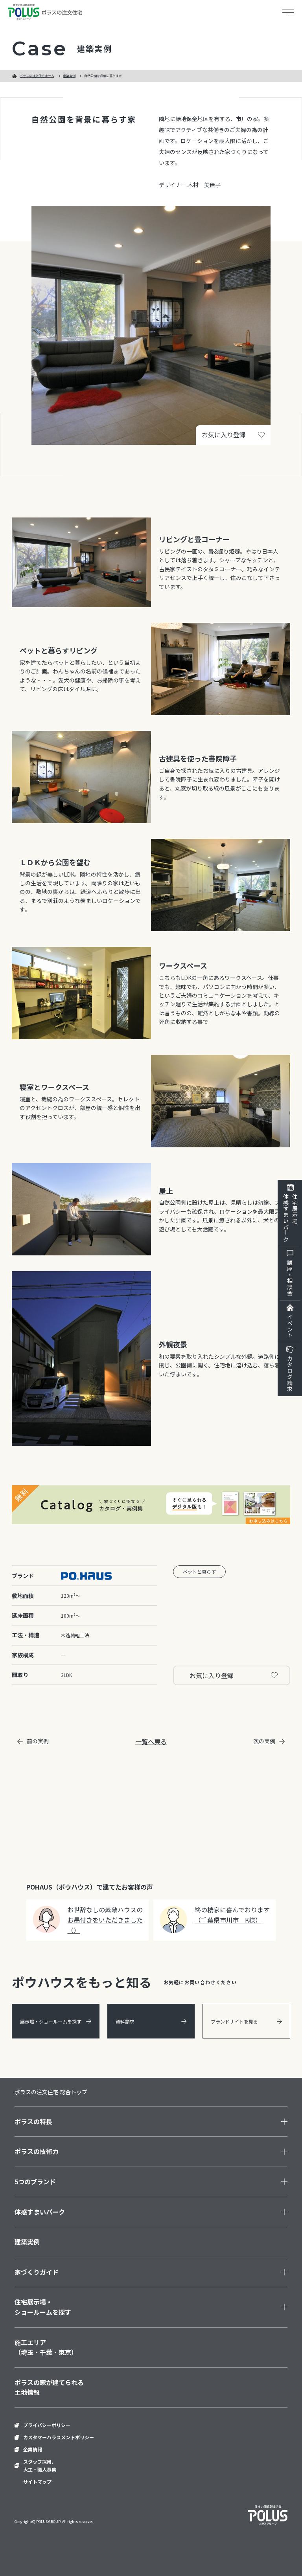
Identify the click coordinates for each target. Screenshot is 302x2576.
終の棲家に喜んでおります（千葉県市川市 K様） (232, 1915)
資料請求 (125, 2021)
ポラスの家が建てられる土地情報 (49, 2387)
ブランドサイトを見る (234, 2021)
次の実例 (264, 1741)
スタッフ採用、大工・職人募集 (40, 2465)
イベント (290, 1326)
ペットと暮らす (199, 1571)
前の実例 (38, 1741)
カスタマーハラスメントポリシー (59, 2437)
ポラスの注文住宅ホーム (37, 76)
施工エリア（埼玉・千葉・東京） (46, 2347)
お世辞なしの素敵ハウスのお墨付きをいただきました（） (105, 1920)
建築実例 (69, 76)
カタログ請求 (290, 1374)
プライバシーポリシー (47, 2425)
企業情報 (33, 2449)
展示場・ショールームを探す (51, 2021)
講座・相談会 (290, 1278)
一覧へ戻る (151, 1741)
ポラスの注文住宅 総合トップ (51, 2092)
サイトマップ (37, 2482)
